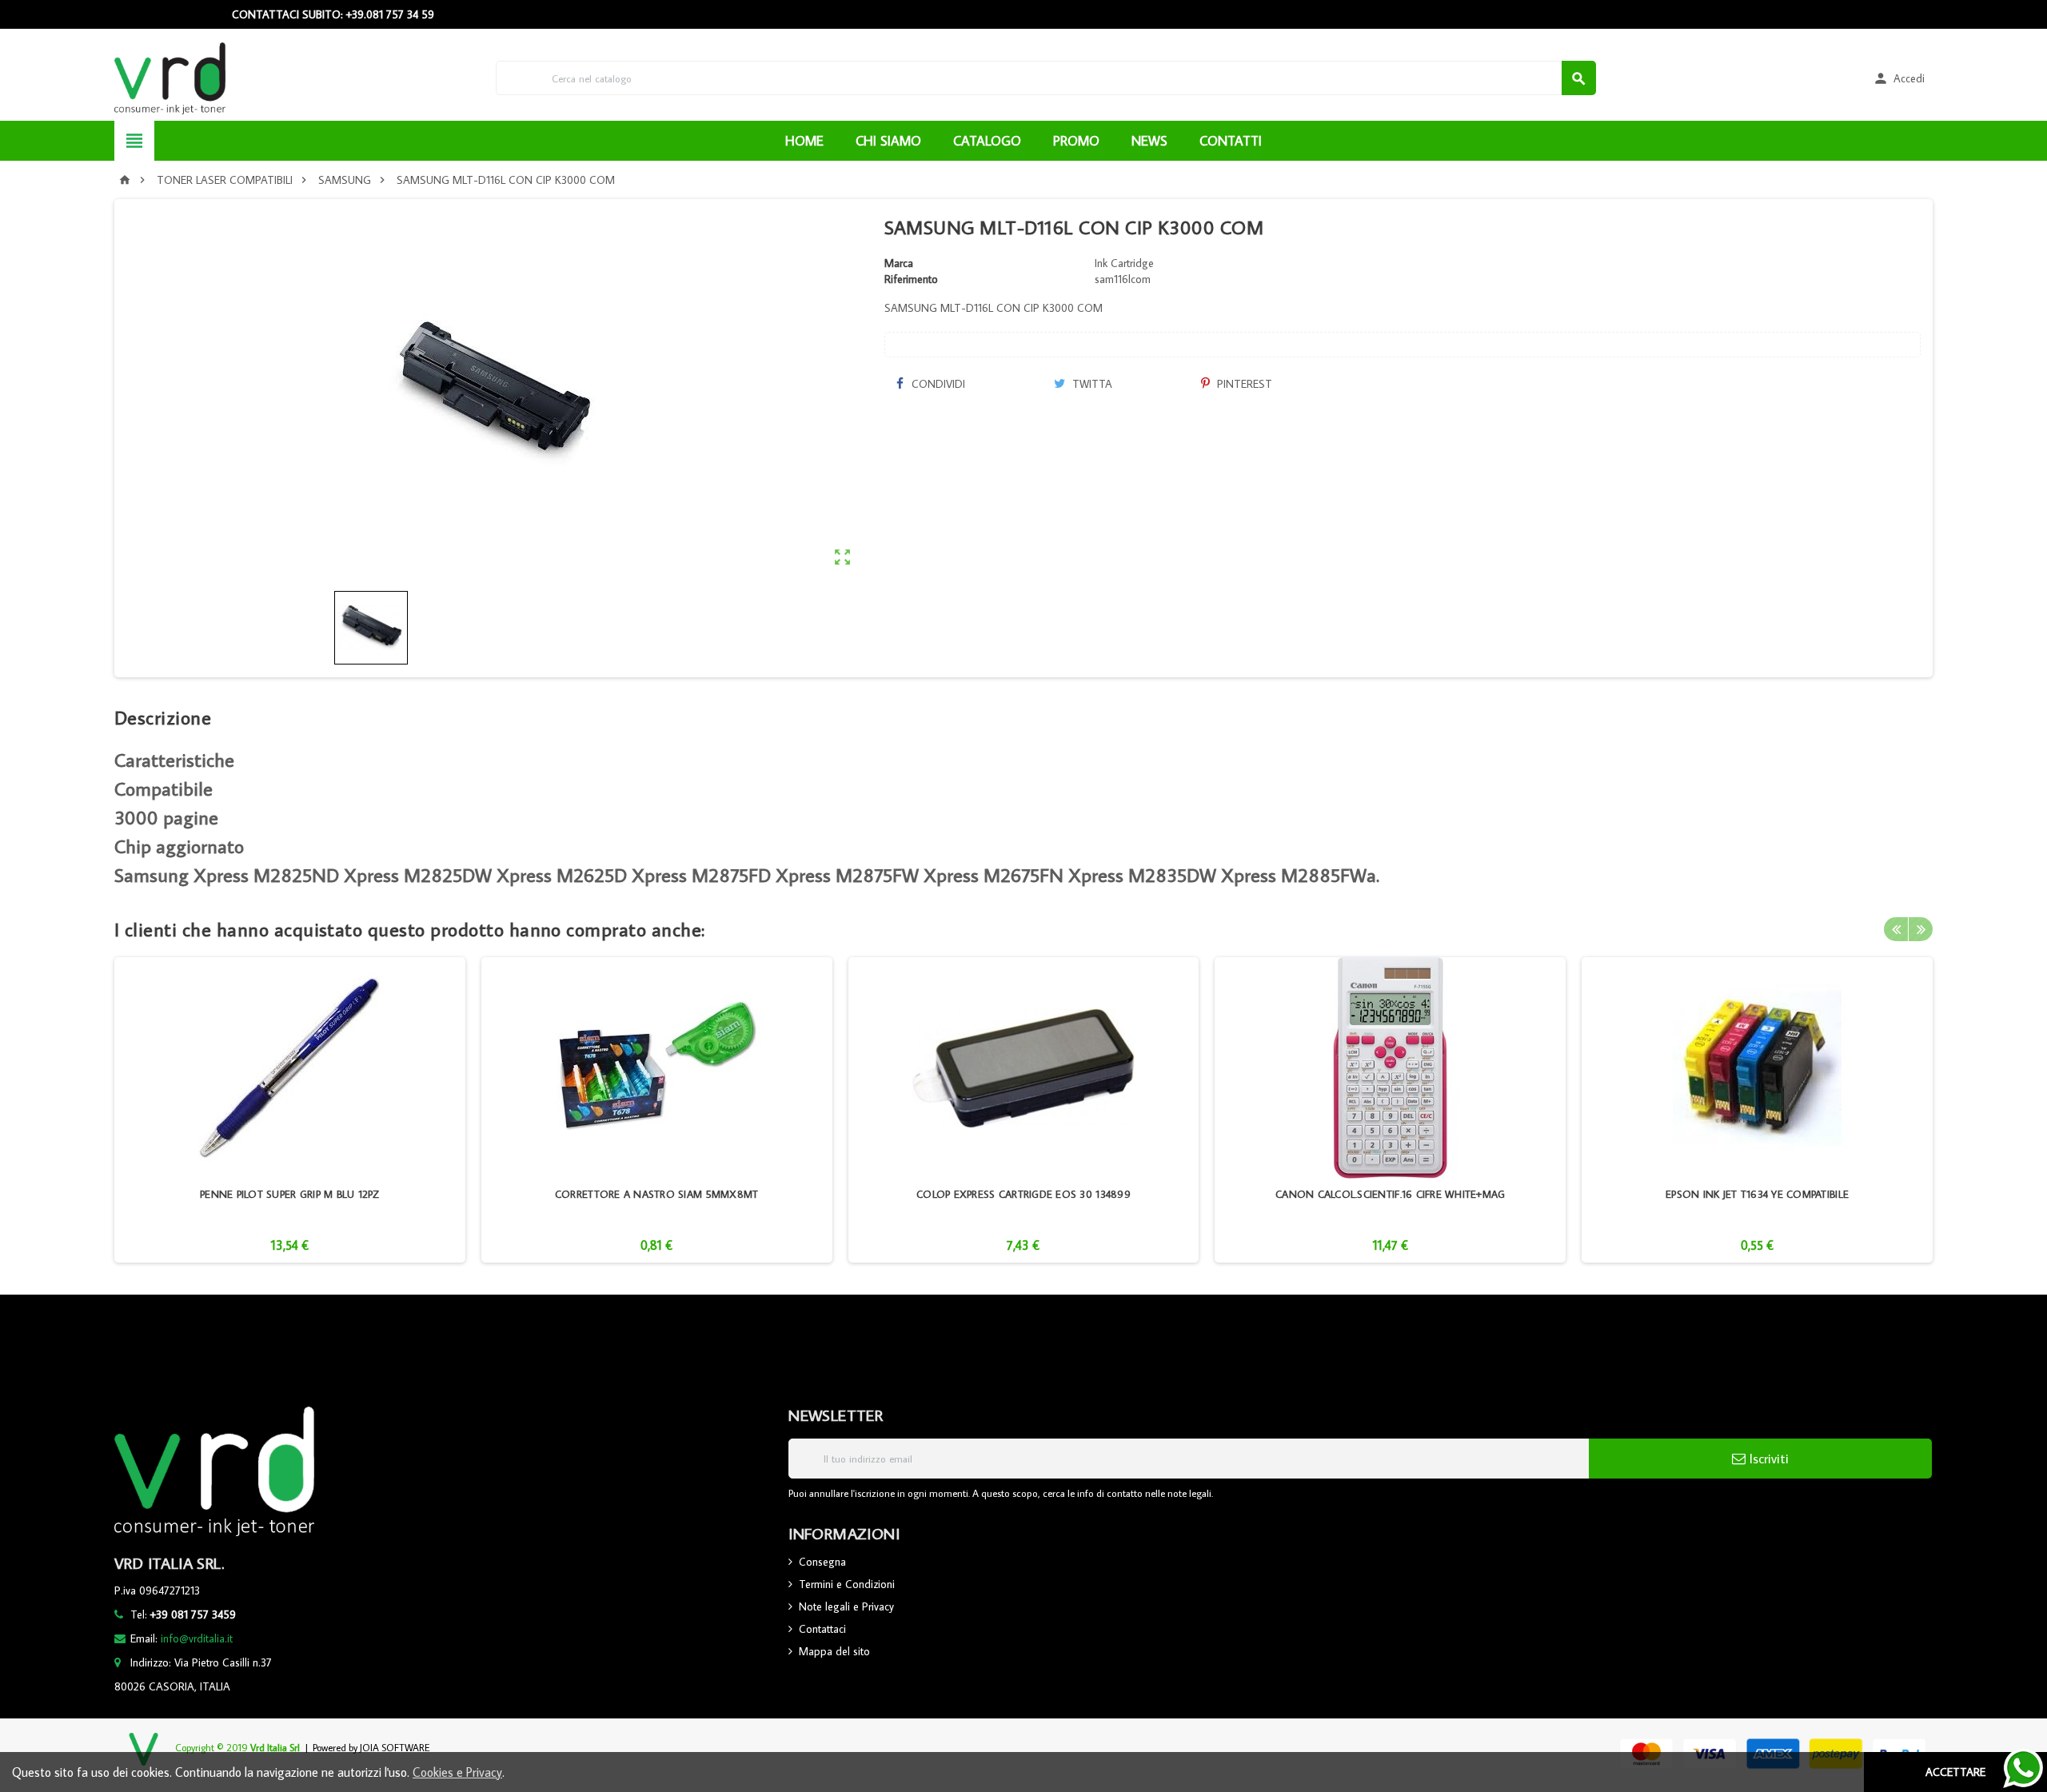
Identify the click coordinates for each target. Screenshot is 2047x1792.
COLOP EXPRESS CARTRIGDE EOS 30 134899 (1023, 1194)
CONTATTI (1231, 141)
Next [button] (1921, 929)
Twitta (1091, 384)
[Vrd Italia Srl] (170, 77)
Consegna (822, 1562)
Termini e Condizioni (847, 1584)
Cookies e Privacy (457, 1772)
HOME (804, 141)
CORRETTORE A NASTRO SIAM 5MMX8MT (656, 1194)
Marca (899, 263)
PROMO (1076, 141)
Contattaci (822, 1629)
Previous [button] (1896, 929)
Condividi (937, 384)
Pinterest (1243, 384)
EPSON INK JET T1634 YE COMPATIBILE (1757, 1194)
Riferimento (911, 279)
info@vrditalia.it (197, 1638)
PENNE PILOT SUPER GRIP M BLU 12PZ (290, 1194)
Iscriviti (1767, 1459)
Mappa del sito (834, 1651)
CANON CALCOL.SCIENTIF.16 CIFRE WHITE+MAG (1391, 1194)
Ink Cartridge (1124, 263)
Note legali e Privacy (846, 1606)
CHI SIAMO (888, 141)
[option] (290, 1110)
